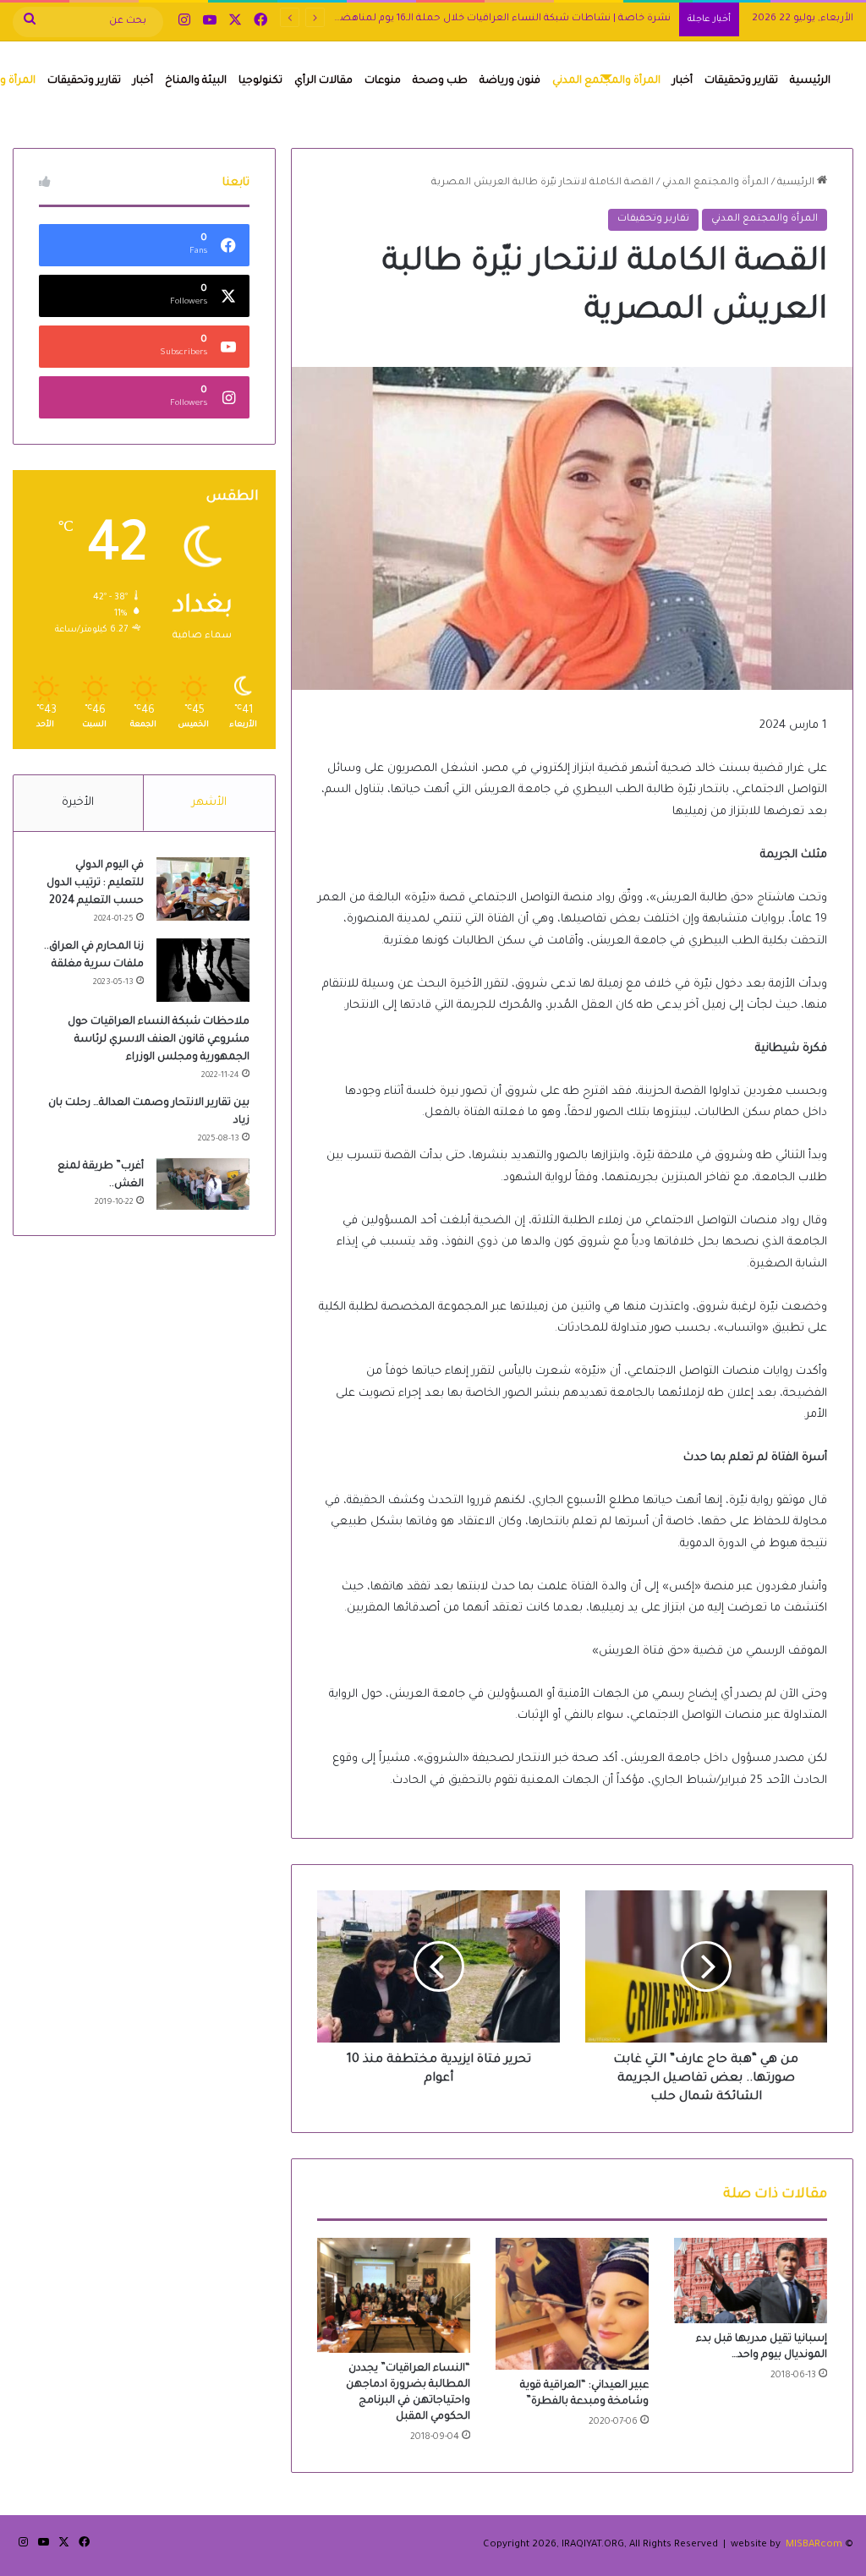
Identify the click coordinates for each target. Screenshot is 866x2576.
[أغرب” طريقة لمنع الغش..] (203, 1184)
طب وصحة (440, 81)
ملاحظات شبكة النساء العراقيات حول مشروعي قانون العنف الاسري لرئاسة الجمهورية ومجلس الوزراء (159, 1040)
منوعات (383, 81)
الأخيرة (78, 803)
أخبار (682, 81)
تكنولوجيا (260, 81)
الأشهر (209, 803)
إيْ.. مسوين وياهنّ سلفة (614, 19)
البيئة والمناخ (196, 81)
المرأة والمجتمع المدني (606, 81)
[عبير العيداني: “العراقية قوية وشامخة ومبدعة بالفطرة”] (572, 2304)
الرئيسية (810, 81)
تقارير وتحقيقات (741, 81)
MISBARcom (814, 2545)
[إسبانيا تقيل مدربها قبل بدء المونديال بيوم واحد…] (751, 2281)
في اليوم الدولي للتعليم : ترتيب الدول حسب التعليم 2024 (95, 883)
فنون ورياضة (510, 81)
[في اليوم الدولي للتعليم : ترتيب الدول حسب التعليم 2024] (203, 889)
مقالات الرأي (323, 81)
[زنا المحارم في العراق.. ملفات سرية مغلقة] (203, 970)
